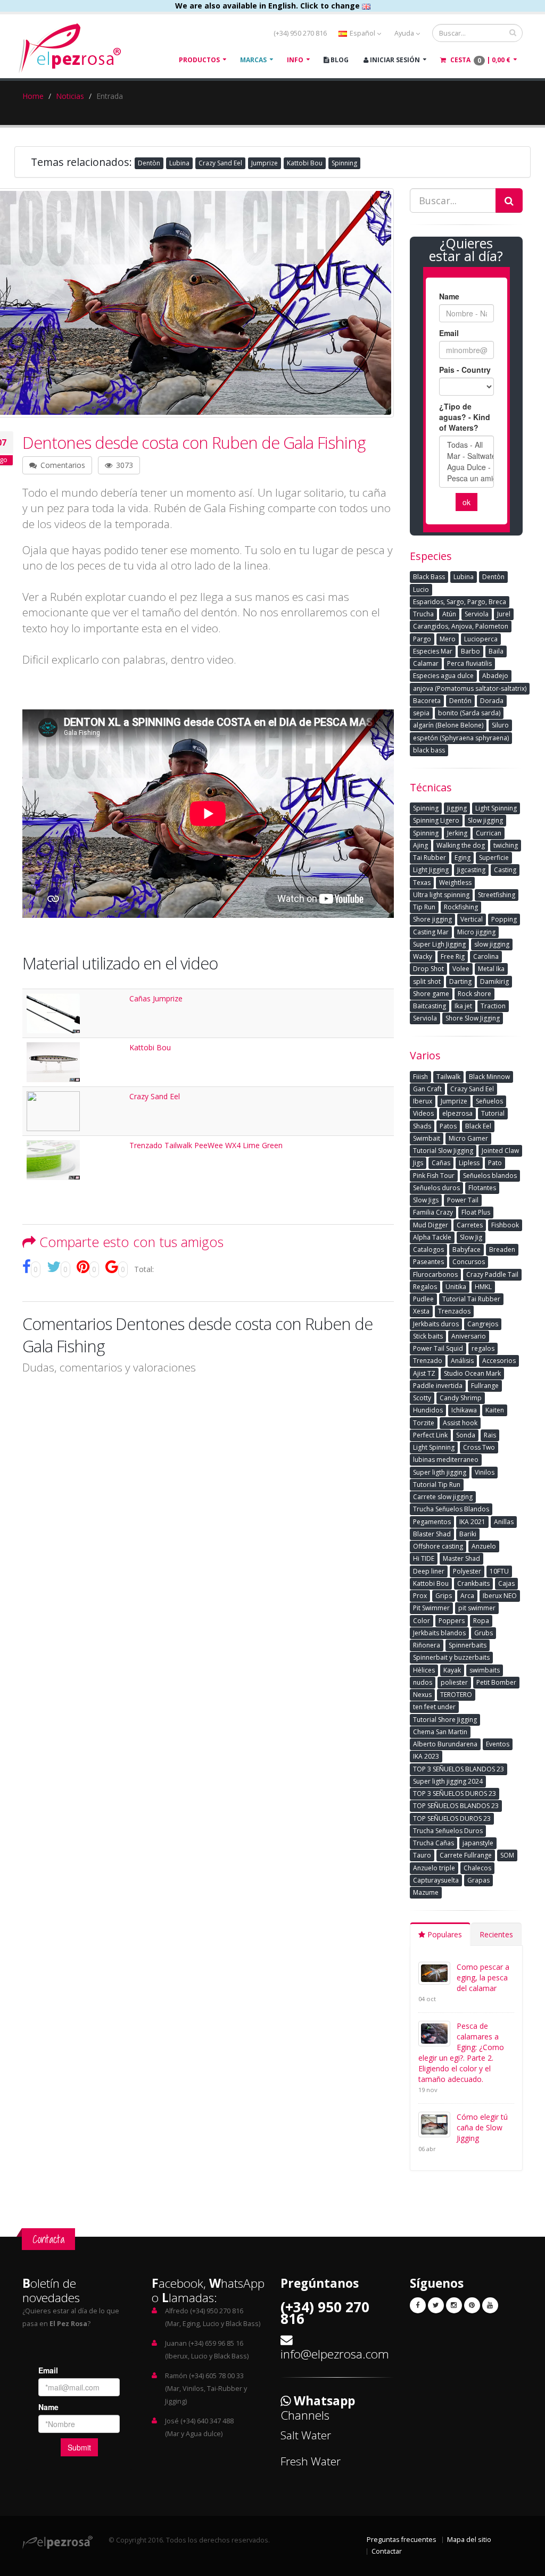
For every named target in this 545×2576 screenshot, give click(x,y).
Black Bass (429, 577)
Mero (448, 639)
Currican (489, 833)
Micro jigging (476, 932)
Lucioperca (481, 639)
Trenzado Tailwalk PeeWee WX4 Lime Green (206, 1145)
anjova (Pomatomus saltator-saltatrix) (470, 688)
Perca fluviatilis (469, 663)
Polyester (467, 1571)
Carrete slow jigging (443, 1497)
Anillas (504, 1522)
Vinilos (485, 1472)
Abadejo (495, 676)
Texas (422, 883)
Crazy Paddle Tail (492, 1274)
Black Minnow (489, 1077)
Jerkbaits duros (436, 1324)
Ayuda (405, 33)
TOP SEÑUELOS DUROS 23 (452, 1818)
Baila (496, 651)
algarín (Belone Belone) (448, 725)
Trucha (423, 614)
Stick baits (428, 1336)
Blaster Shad (432, 1534)
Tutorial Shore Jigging (445, 1720)
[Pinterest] (472, 2305)
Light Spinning (496, 808)
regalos (483, 1348)
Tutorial (493, 1113)
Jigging (457, 808)
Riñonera (427, 1645)
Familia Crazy (433, 1212)
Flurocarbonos (435, 1274)
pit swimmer (477, 1608)
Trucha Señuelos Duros (448, 1831)
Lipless (469, 1163)
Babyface (466, 1249)
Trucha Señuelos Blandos (451, 1509)
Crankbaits (473, 1583)
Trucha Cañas (433, 1843)
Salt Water (306, 2435)
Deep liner (429, 1571)
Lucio (421, 589)
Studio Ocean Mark (472, 1373)
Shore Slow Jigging (473, 1018)
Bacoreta (427, 701)
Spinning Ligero (436, 820)
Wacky (423, 956)
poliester (454, 1682)
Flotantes (482, 1188)
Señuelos (489, 1101)
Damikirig (494, 981)
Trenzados (454, 1311)
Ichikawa (464, 1410)
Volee (461, 969)
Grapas (478, 1880)
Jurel (504, 614)
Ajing (420, 845)
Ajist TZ (424, 1373)
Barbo (470, 651)
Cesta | (480, 60)
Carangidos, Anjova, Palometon (461, 626)
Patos (448, 1126)
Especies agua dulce (443, 676)
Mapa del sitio (469, 2540)
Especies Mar (433, 651)
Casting (505, 870)
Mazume (426, 1892)
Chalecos (477, 1868)
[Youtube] (490, 2305)
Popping (504, 919)
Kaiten (495, 1410)
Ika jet (463, 1006)
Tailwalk (448, 1077)
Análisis (462, 1361)
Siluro (500, 725)
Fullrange (485, 1386)
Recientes (496, 1934)
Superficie (494, 858)
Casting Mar (431, 932)
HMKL (483, 1287)
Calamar (426, 663)
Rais (490, 1435)
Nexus (422, 1695)
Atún (449, 614)
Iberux (423, 1101)
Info (295, 60)
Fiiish (420, 1077)
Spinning (344, 163)
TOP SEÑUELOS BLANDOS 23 (456, 1806)
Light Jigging (431, 870)
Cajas (506, 1583)
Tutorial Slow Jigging (443, 1151)
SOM (507, 1855)
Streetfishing (497, 895)
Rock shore (474, 994)
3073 (123, 465)
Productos (199, 60)
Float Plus (476, 1212)
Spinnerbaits (468, 1645)
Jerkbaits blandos (439, 1633)
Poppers (452, 1621)
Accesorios (499, 1361)
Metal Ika (491, 969)
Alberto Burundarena (445, 1744)
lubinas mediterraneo (446, 1460)
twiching (506, 845)
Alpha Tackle (432, 1237)
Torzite (424, 1423)
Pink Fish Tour (434, 1176)
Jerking (457, 833)
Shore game (431, 994)
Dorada (492, 701)
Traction (493, 1006)
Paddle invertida (438, 1386)
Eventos (498, 1744)
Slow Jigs (426, 1200)
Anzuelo (484, 1546)
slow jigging (492, 944)
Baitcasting (430, 1006)
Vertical (472, 919)
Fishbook (505, 1225)
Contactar (387, 2551)
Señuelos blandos (490, 1176)
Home (33, 96)
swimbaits (485, 1670)
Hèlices (424, 1670)
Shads (422, 1126)
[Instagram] (454, 2305)
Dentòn (149, 163)
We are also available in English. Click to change (269, 6)
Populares (444, 1934)
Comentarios (62, 465)
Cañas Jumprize (156, 998)
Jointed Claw (500, 1151)
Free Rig (453, 956)
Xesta (421, 1311)
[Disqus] (208, 1519)
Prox (420, 1596)
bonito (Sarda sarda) (469, 713)
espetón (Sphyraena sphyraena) (461, 738)
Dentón (460, 701)
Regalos (425, 1287)
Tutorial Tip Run (437, 1484)
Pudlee (423, 1299)
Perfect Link (430, 1435)
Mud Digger (431, 1225)
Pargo (422, 639)
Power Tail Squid (438, 1348)
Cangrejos (483, 1324)
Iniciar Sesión (394, 60)
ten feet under (434, 1707)
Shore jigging (432, 919)
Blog (339, 60)
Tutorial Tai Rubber (471, 1299)
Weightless (455, 883)
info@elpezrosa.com (335, 2354)
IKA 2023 (426, 1756)
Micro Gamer (468, 1138)
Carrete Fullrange (466, 1855)
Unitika (456, 1287)
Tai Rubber (430, 858)
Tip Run (424, 907)
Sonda (466, 1435)
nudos (423, 1682)
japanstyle (478, 1843)
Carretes (470, 1225)
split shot (427, 981)
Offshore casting (438, 1546)
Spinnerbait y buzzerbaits (451, 1657)
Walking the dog (461, 845)
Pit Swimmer (431, 1608)
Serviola (477, 614)
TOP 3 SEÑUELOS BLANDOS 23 (459, 1769)
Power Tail (463, 1200)
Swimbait (427, 1138)
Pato (495, 1163)
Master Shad (461, 1558)
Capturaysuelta (436, 1880)
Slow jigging (485, 820)
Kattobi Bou (305, 163)
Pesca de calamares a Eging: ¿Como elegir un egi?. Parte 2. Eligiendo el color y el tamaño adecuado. (461, 2052)
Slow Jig (471, 1237)
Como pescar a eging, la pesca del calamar (483, 1977)
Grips (444, 1596)
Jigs (418, 1163)
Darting (460, 981)
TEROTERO (456, 1695)
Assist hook (460, 1423)
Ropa (481, 1621)
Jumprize (265, 163)
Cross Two (479, 1447)
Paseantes (428, 1262)
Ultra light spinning (441, 895)
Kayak (452, 1670)
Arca (467, 1596)
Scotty (422, 1398)
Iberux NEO (500, 1596)
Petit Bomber (496, 1682)
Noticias (70, 96)
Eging (463, 858)
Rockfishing (461, 907)
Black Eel (478, 1126)
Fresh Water (311, 2461)
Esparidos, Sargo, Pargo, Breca (460, 602)
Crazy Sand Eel (220, 163)
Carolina (486, 956)
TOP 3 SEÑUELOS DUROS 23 (455, 1793)
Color (422, 1621)
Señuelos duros (436, 1188)
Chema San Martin (440, 1732)
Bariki (468, 1534)
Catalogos (428, 1249)
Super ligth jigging (440, 1472)
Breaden (502, 1249)
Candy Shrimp (461, 1398)
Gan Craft (427, 1089)
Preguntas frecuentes (402, 2540)
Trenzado (428, 1361)
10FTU (499, 1571)
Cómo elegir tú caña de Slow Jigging (482, 2127)
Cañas (441, 1163)
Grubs (484, 1633)
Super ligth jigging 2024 (448, 1781)
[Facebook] (418, 2305)
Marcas (253, 60)
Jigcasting (471, 870)
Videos (423, 1113)
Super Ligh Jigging (439, 944)
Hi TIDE (424, 1558)
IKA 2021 (472, 1522)
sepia (421, 713)
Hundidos (428, 1410)
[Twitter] (436, 2305)
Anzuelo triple (434, 1868)
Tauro (422, 1855)
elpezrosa (457, 1113)
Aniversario (469, 1336)
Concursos (469, 1262)
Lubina (179, 163)
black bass (429, 750)
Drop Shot (428, 969)
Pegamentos (432, 1522)
